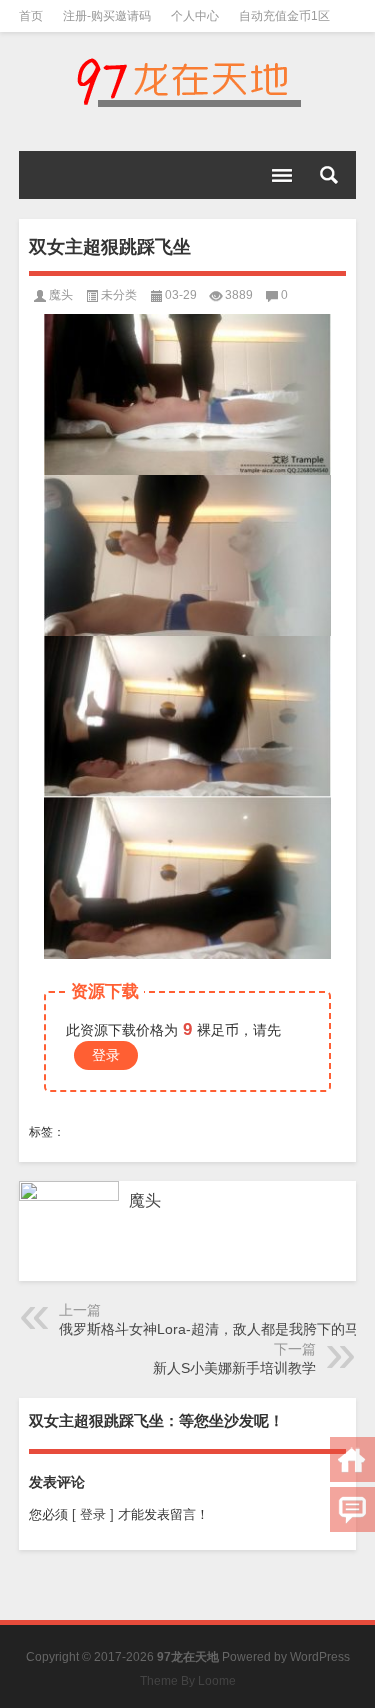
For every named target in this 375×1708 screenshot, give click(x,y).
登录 (106, 1055)
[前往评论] (352, 1509)
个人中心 (195, 16)
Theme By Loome (188, 1681)
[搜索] (329, 175)
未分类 (119, 295)
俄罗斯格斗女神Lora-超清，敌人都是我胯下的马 (209, 1329)
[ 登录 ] (93, 1514)
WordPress (320, 1657)
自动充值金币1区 (284, 16)
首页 (31, 16)
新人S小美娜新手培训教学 (234, 1368)
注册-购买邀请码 (107, 16)
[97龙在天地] (188, 82)
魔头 (61, 295)
